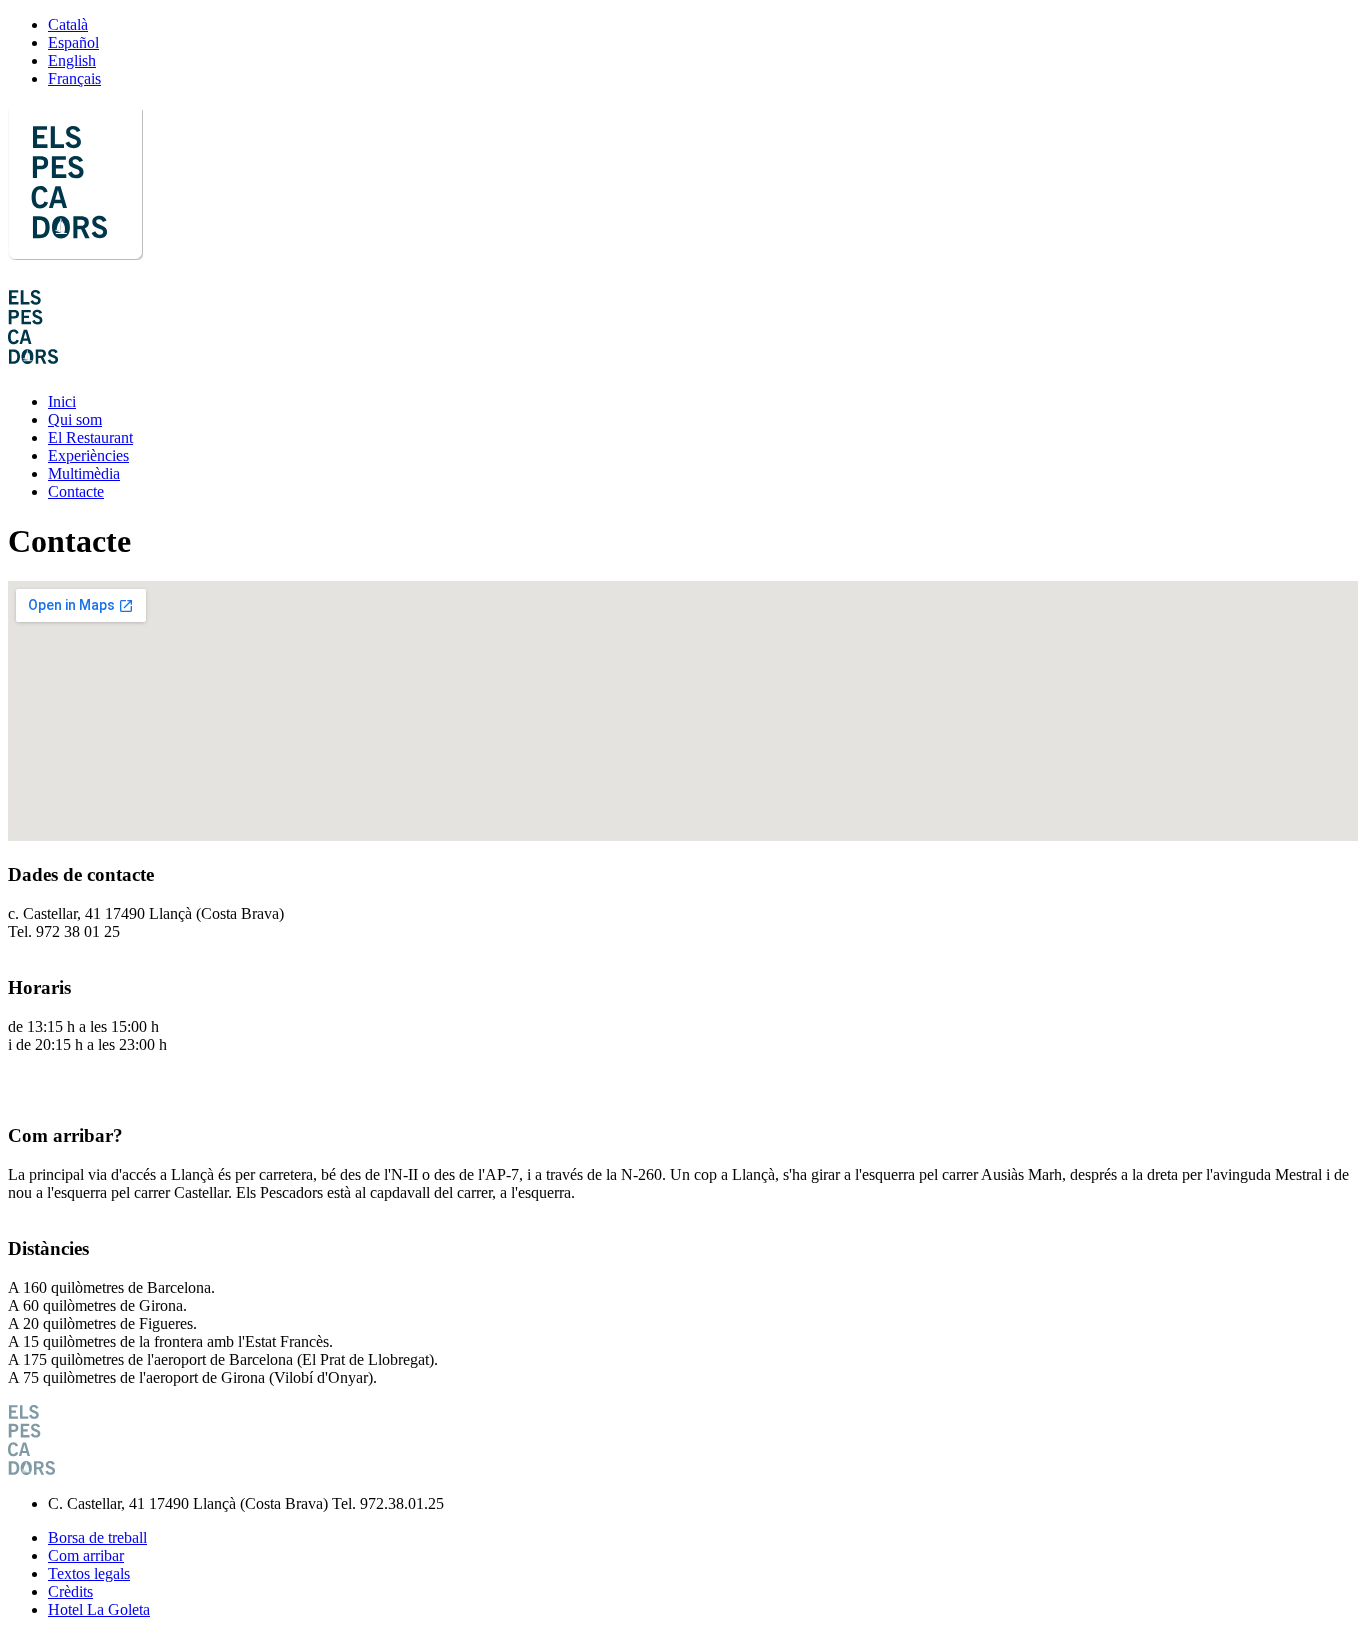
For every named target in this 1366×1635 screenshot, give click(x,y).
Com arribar (86, 1555)
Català (68, 24)
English (72, 60)
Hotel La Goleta (99, 1609)
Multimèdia (84, 473)
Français (74, 78)
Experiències (88, 455)
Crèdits (70, 1591)
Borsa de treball (97, 1537)
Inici (62, 401)
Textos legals (89, 1573)
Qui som (75, 419)
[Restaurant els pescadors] (75, 249)
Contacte (76, 491)
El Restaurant (90, 437)
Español (73, 42)
